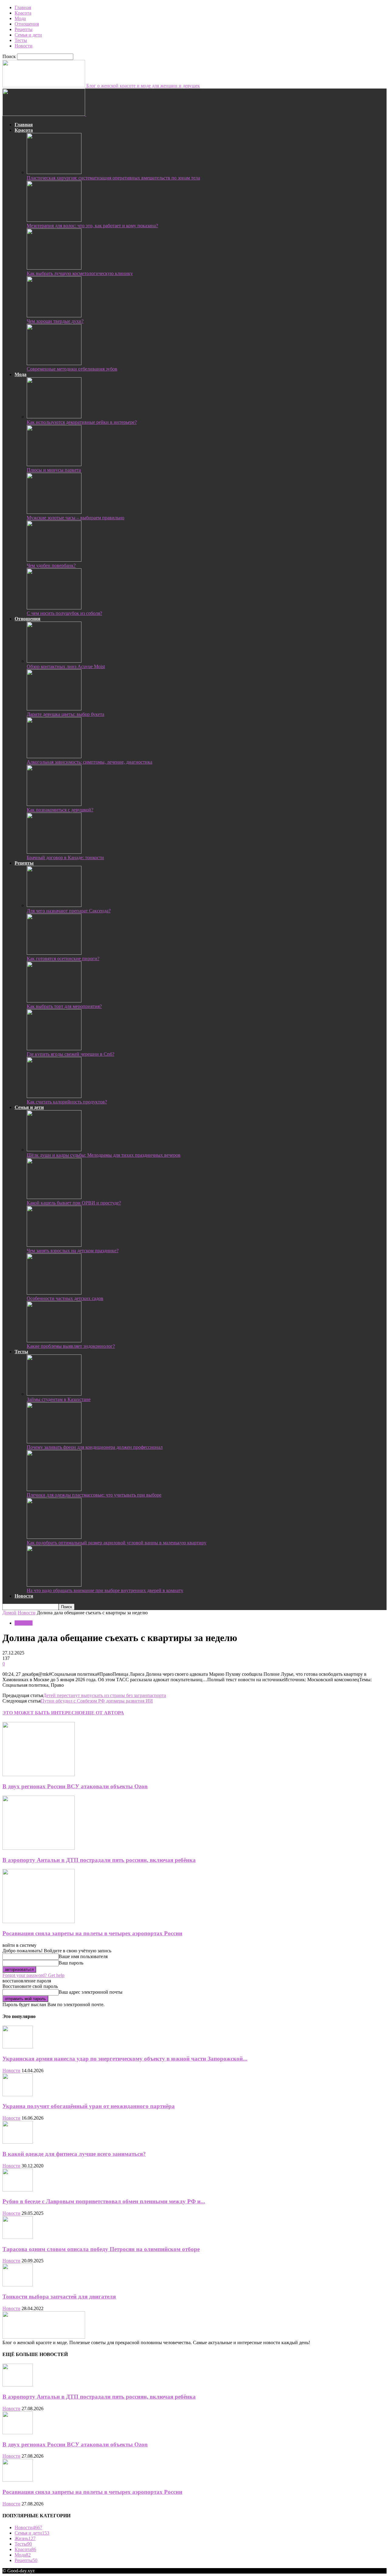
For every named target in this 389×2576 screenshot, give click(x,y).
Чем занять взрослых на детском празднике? (73, 1251)
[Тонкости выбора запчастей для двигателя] (18, 2285)
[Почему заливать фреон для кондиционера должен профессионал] (54, 1442)
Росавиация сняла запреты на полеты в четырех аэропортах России (92, 1933)
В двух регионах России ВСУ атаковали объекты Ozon (75, 1786)
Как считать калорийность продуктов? (67, 1102)
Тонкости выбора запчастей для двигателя (59, 2297)
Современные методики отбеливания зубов (72, 369)
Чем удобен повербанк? (51, 565)
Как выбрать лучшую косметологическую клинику (80, 273)
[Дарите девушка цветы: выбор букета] (54, 709)
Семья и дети (28, 35)
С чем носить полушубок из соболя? (64, 613)
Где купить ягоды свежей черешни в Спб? (71, 1054)
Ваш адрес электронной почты (91, 1992)
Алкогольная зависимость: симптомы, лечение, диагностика (90, 762)
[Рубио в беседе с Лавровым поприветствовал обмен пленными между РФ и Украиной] (18, 2190)
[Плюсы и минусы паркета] (54, 464)
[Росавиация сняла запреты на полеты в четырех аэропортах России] (39, 1921)
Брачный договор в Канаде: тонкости (65, 858)
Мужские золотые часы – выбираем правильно (76, 518)
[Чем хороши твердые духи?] (54, 316)
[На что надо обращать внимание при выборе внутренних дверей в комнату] (54, 1585)
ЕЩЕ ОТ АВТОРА (103, 1713)
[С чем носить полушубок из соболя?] (54, 608)
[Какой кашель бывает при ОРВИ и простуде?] (54, 1197)
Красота (23, 13)
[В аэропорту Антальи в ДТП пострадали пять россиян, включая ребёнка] (39, 1848)
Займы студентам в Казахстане (59, 1399)
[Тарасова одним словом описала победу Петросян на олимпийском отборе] (18, 2237)
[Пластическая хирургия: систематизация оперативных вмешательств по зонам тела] (54, 172)
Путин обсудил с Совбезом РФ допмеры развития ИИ (97, 1701)
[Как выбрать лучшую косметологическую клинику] (54, 268)
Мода (20, 18)
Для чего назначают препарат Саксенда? (69, 911)
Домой (9, 1613)
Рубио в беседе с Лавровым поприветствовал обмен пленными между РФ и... (104, 2201)
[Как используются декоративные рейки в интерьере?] (54, 417)
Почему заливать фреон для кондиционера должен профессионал (95, 1447)
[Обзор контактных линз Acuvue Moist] (54, 661)
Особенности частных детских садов (65, 1298)
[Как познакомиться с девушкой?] (54, 804)
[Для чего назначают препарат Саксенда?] (54, 905)
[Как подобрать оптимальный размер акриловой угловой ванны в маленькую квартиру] (54, 1537)
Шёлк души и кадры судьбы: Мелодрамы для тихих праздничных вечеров (104, 1155)
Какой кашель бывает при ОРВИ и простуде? (74, 1203)
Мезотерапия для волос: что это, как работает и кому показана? (92, 226)
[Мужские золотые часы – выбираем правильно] (54, 512)
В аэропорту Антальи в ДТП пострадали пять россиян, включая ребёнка (99, 1860)
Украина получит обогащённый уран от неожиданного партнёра (89, 2106)
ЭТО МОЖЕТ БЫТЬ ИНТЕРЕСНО (42, 1713)
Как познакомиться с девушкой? (60, 810)
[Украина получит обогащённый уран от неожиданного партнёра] (18, 2095)
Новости (24, 46)
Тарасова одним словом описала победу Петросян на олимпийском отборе (101, 2249)
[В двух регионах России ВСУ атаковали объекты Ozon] (39, 1774)
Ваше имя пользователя (83, 1956)
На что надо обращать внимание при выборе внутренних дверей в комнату (105, 1590)
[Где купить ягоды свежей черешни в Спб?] (54, 1049)
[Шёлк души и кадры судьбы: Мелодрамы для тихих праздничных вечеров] (54, 1150)
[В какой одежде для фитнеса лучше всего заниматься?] (18, 2142)
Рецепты (24, 29)
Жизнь (25, 2538)
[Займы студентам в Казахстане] (54, 1394)
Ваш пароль (71, 1963)
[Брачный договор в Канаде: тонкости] (54, 852)
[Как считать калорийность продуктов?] (54, 1096)
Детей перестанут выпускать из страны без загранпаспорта (105, 1695)
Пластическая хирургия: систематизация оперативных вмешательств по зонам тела (113, 178)
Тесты (21, 40)
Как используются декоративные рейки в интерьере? (82, 422)
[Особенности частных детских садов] (54, 1293)
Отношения (27, 24)
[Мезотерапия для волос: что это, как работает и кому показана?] (54, 220)
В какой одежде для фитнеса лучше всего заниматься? (74, 2154)
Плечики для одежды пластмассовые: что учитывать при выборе (94, 1495)
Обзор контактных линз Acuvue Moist (66, 666)
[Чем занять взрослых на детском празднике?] (54, 1245)
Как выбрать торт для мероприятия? (64, 1006)
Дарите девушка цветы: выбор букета (65, 714)
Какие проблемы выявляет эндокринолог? (71, 1346)
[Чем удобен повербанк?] (54, 560)
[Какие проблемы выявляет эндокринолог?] (54, 1341)
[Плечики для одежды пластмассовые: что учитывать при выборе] (54, 1489)
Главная (23, 7)
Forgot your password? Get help (33, 1975)
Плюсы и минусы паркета (54, 470)
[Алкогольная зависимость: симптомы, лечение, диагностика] (54, 756)
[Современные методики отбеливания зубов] (54, 363)
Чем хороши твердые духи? (55, 321)
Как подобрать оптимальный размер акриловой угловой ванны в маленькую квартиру (117, 1543)
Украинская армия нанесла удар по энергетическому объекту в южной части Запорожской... (125, 2059)
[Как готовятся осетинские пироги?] (54, 953)
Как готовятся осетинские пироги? (63, 959)
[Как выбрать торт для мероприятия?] (54, 1001)
